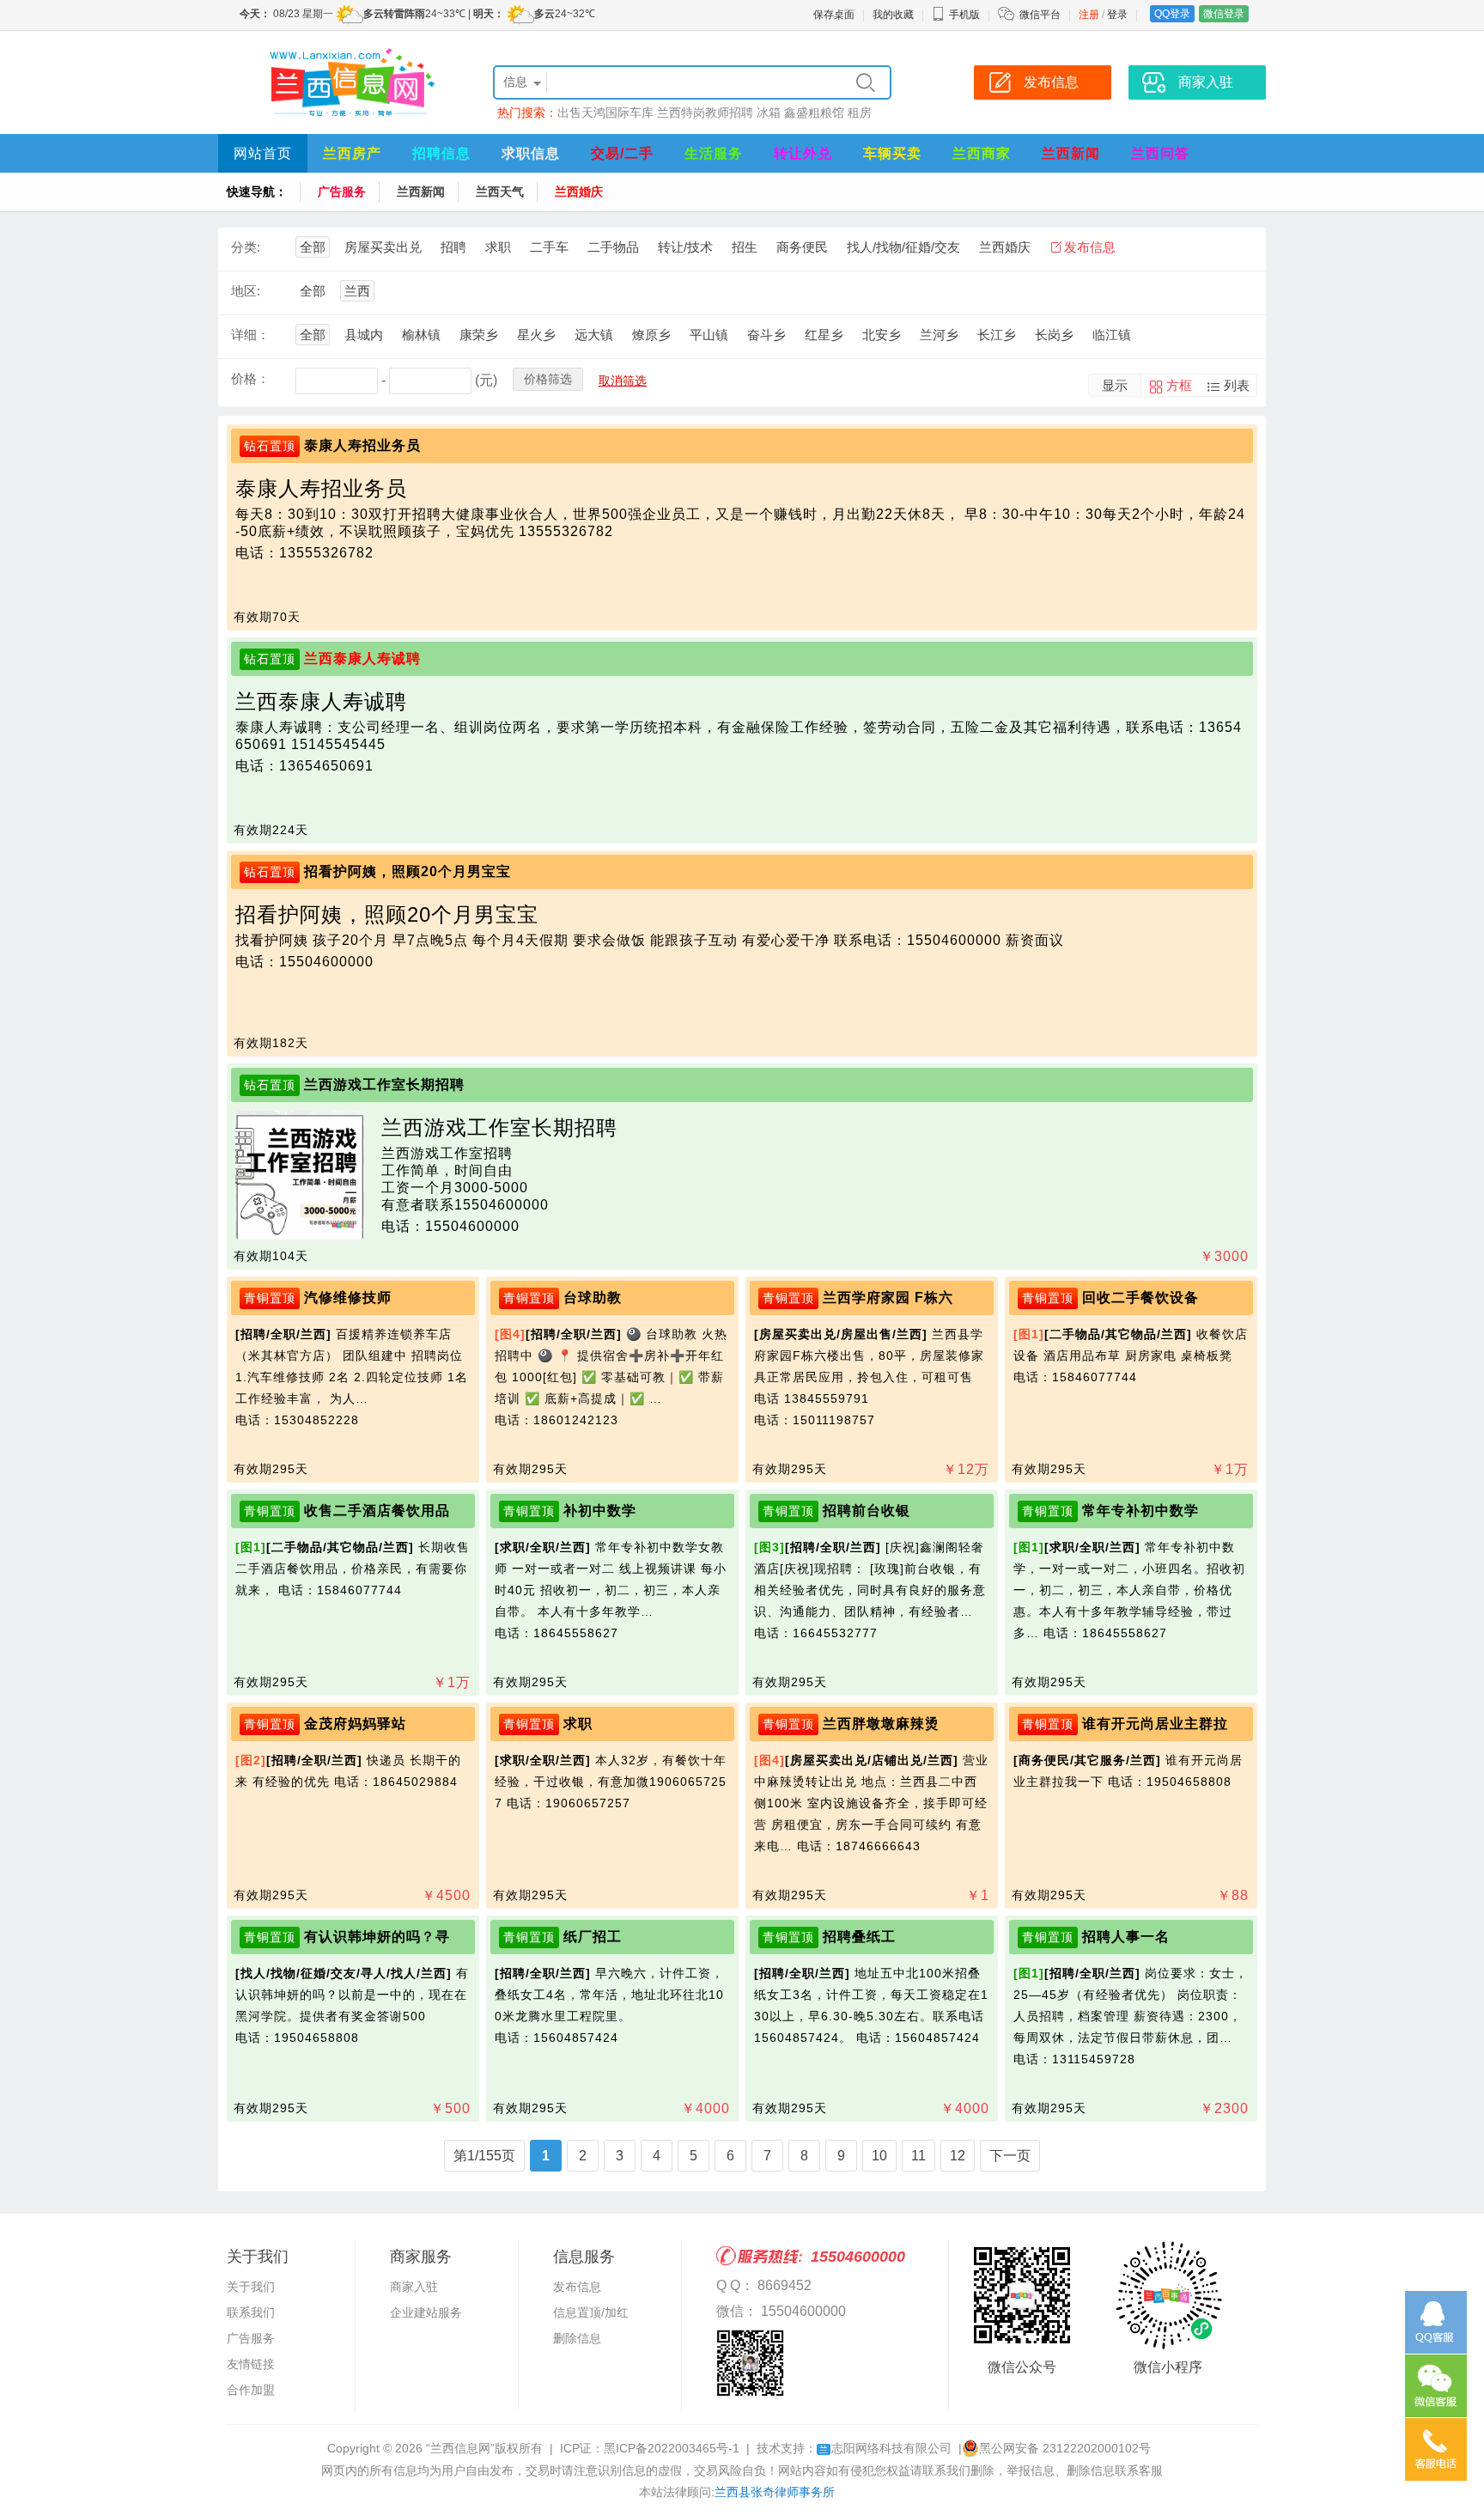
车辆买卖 (892, 153)
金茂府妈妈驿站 (355, 1724)
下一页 (1010, 2156)
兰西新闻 (1071, 153)
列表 (1237, 385)
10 (879, 2156)
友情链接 (251, 2364)
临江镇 (1112, 335)
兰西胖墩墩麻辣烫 (881, 1724)
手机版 (964, 15)
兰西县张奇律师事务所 (775, 2492)
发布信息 (1090, 247)
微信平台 (1040, 15)
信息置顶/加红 (591, 2312)
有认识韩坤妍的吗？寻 (377, 1937)
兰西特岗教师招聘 (705, 113)
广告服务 (342, 192)
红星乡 (824, 335)
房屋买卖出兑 (383, 247)
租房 (860, 113)
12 (958, 2156)
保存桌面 (834, 15)
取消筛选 (623, 381)
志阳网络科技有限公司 (885, 2448)
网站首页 (263, 153)
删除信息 (577, 2338)
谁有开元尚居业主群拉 (1155, 1724)
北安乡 (882, 335)
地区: (246, 291)
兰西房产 (352, 153)
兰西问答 (1160, 153)
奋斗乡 (766, 335)
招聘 (453, 247)
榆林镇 (421, 335)
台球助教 (593, 1298)
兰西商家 (982, 153)
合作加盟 (251, 2390)
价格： (250, 378)
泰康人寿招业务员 (362, 445)
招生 (745, 247)
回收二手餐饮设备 (1140, 1298)
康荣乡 (479, 335)
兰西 (357, 291)
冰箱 (769, 113)
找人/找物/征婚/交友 (903, 247)
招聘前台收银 (867, 1511)
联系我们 (251, 2312)
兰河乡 (939, 335)
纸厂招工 (593, 1937)
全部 (313, 247)
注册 (1089, 15)
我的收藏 (893, 15)
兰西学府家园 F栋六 (888, 1298)
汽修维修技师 (348, 1298)
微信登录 (1224, 14)
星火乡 (536, 335)
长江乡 (997, 335)
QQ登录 (1172, 14)
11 (918, 2156)
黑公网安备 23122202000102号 (1065, 2448)
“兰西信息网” (460, 2448)
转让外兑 (803, 153)
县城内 (364, 335)
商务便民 (802, 247)
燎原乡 (651, 335)
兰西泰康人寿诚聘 (362, 658)
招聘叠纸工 (859, 1937)
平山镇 (709, 335)
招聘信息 (441, 153)
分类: (246, 247)
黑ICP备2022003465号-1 (672, 2448)
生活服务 (714, 153)
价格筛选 (548, 379)
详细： (250, 335)
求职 (498, 247)
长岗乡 (1054, 335)
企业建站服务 (426, 2312)
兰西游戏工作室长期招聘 (384, 1084)
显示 (1115, 385)
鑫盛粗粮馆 (814, 113)
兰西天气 (500, 192)
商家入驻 (414, 2287)
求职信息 (531, 153)
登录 (1117, 15)
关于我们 (251, 2287)
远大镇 (594, 335)
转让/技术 (685, 247)
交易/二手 (622, 153)
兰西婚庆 (579, 192)
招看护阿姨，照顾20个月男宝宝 (407, 871)
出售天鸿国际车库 (605, 113)
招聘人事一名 (1126, 1937)
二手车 (549, 247)
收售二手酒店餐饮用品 (377, 1511)
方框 (1179, 385)
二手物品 (613, 247)
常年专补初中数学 (1140, 1511)
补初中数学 (600, 1511)
